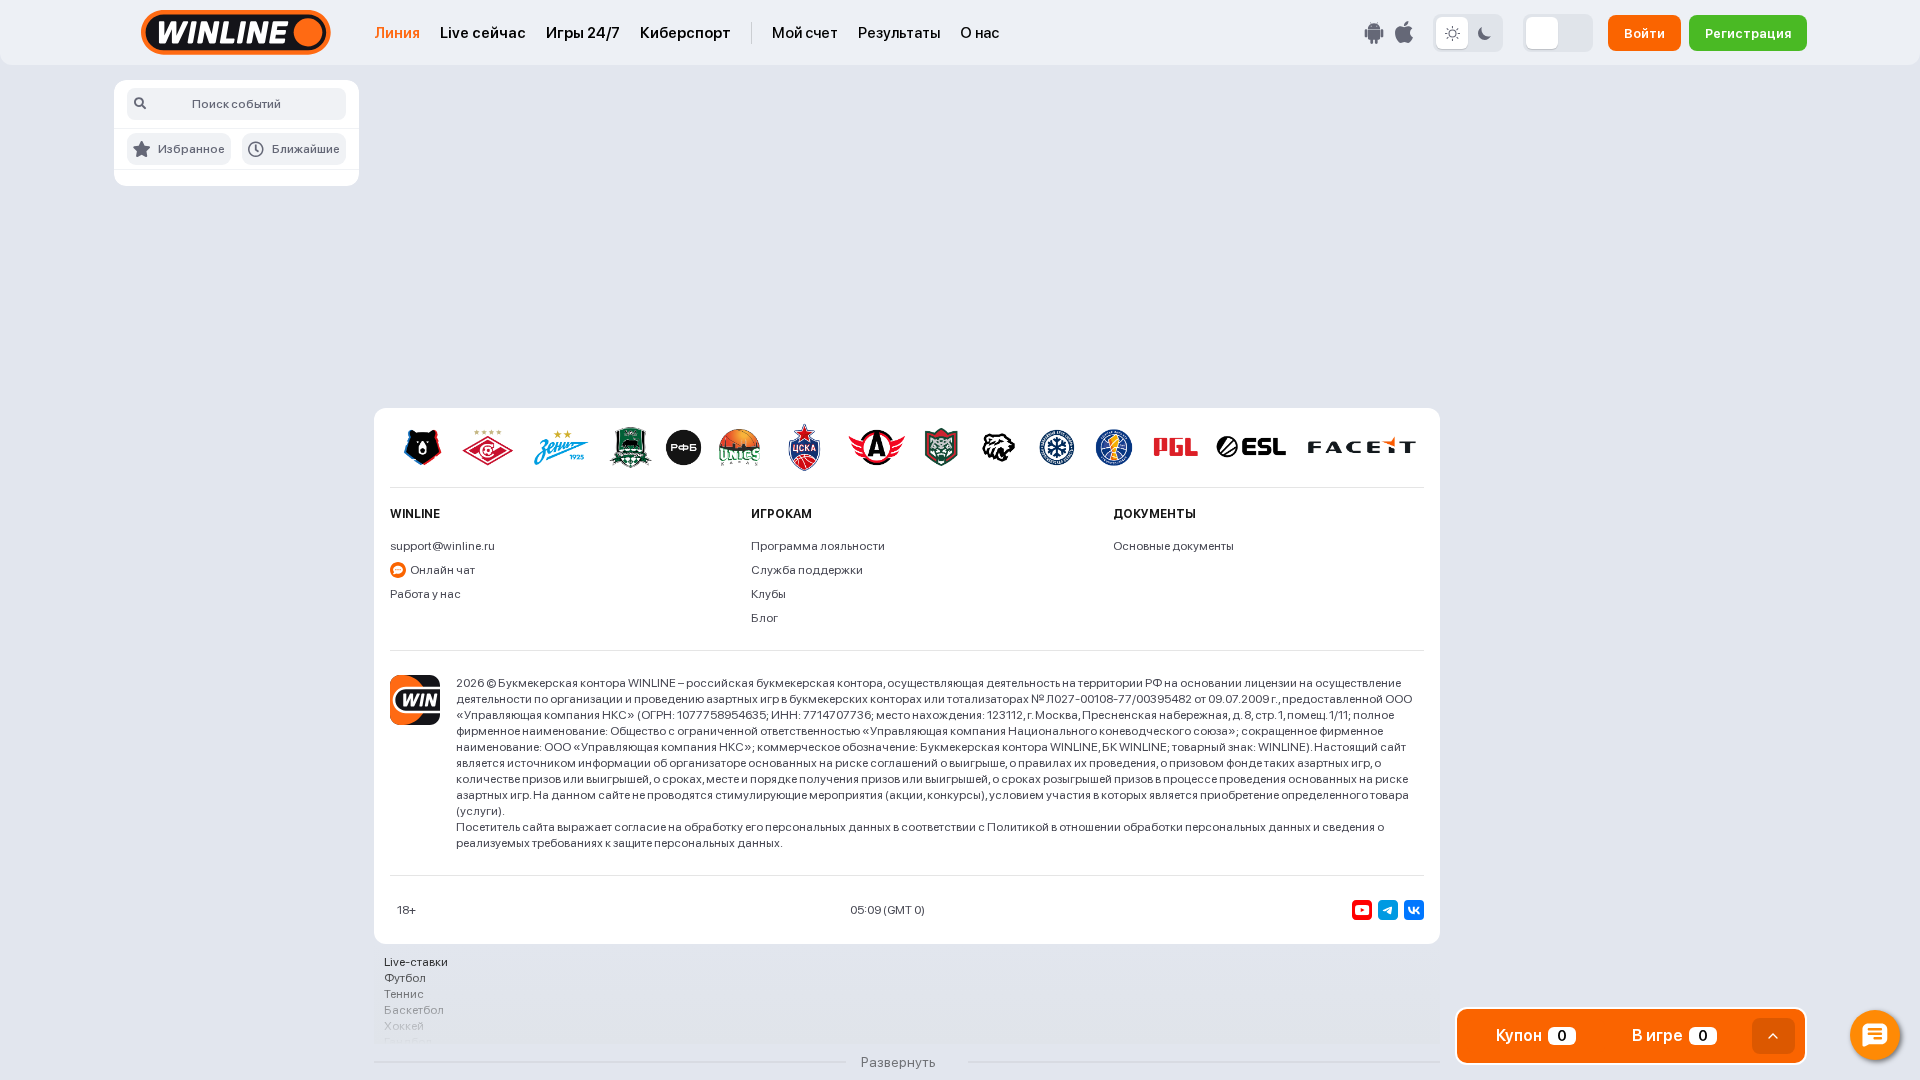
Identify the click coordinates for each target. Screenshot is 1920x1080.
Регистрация (1748, 32)
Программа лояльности (818, 546)
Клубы (768, 594)
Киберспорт (685, 33)
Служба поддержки (807, 570)
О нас (979, 33)
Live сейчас (483, 33)
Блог (764, 618)
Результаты (899, 33)
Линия (397, 33)
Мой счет (805, 33)
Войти (1644, 32)
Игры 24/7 (583, 33)
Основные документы (1173, 546)
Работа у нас (425, 594)
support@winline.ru (442, 546)
